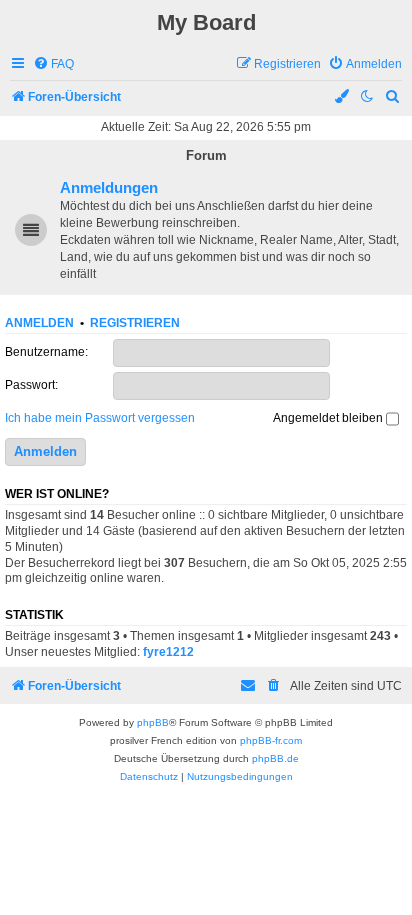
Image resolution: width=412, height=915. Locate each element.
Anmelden (39, 323)
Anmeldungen (109, 188)
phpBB (153, 722)
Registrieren (135, 323)
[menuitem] (53, 64)
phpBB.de (275, 758)
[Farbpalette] (343, 97)
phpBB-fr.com (271, 740)
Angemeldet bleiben (329, 418)
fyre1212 (168, 652)
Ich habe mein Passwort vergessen (100, 418)
